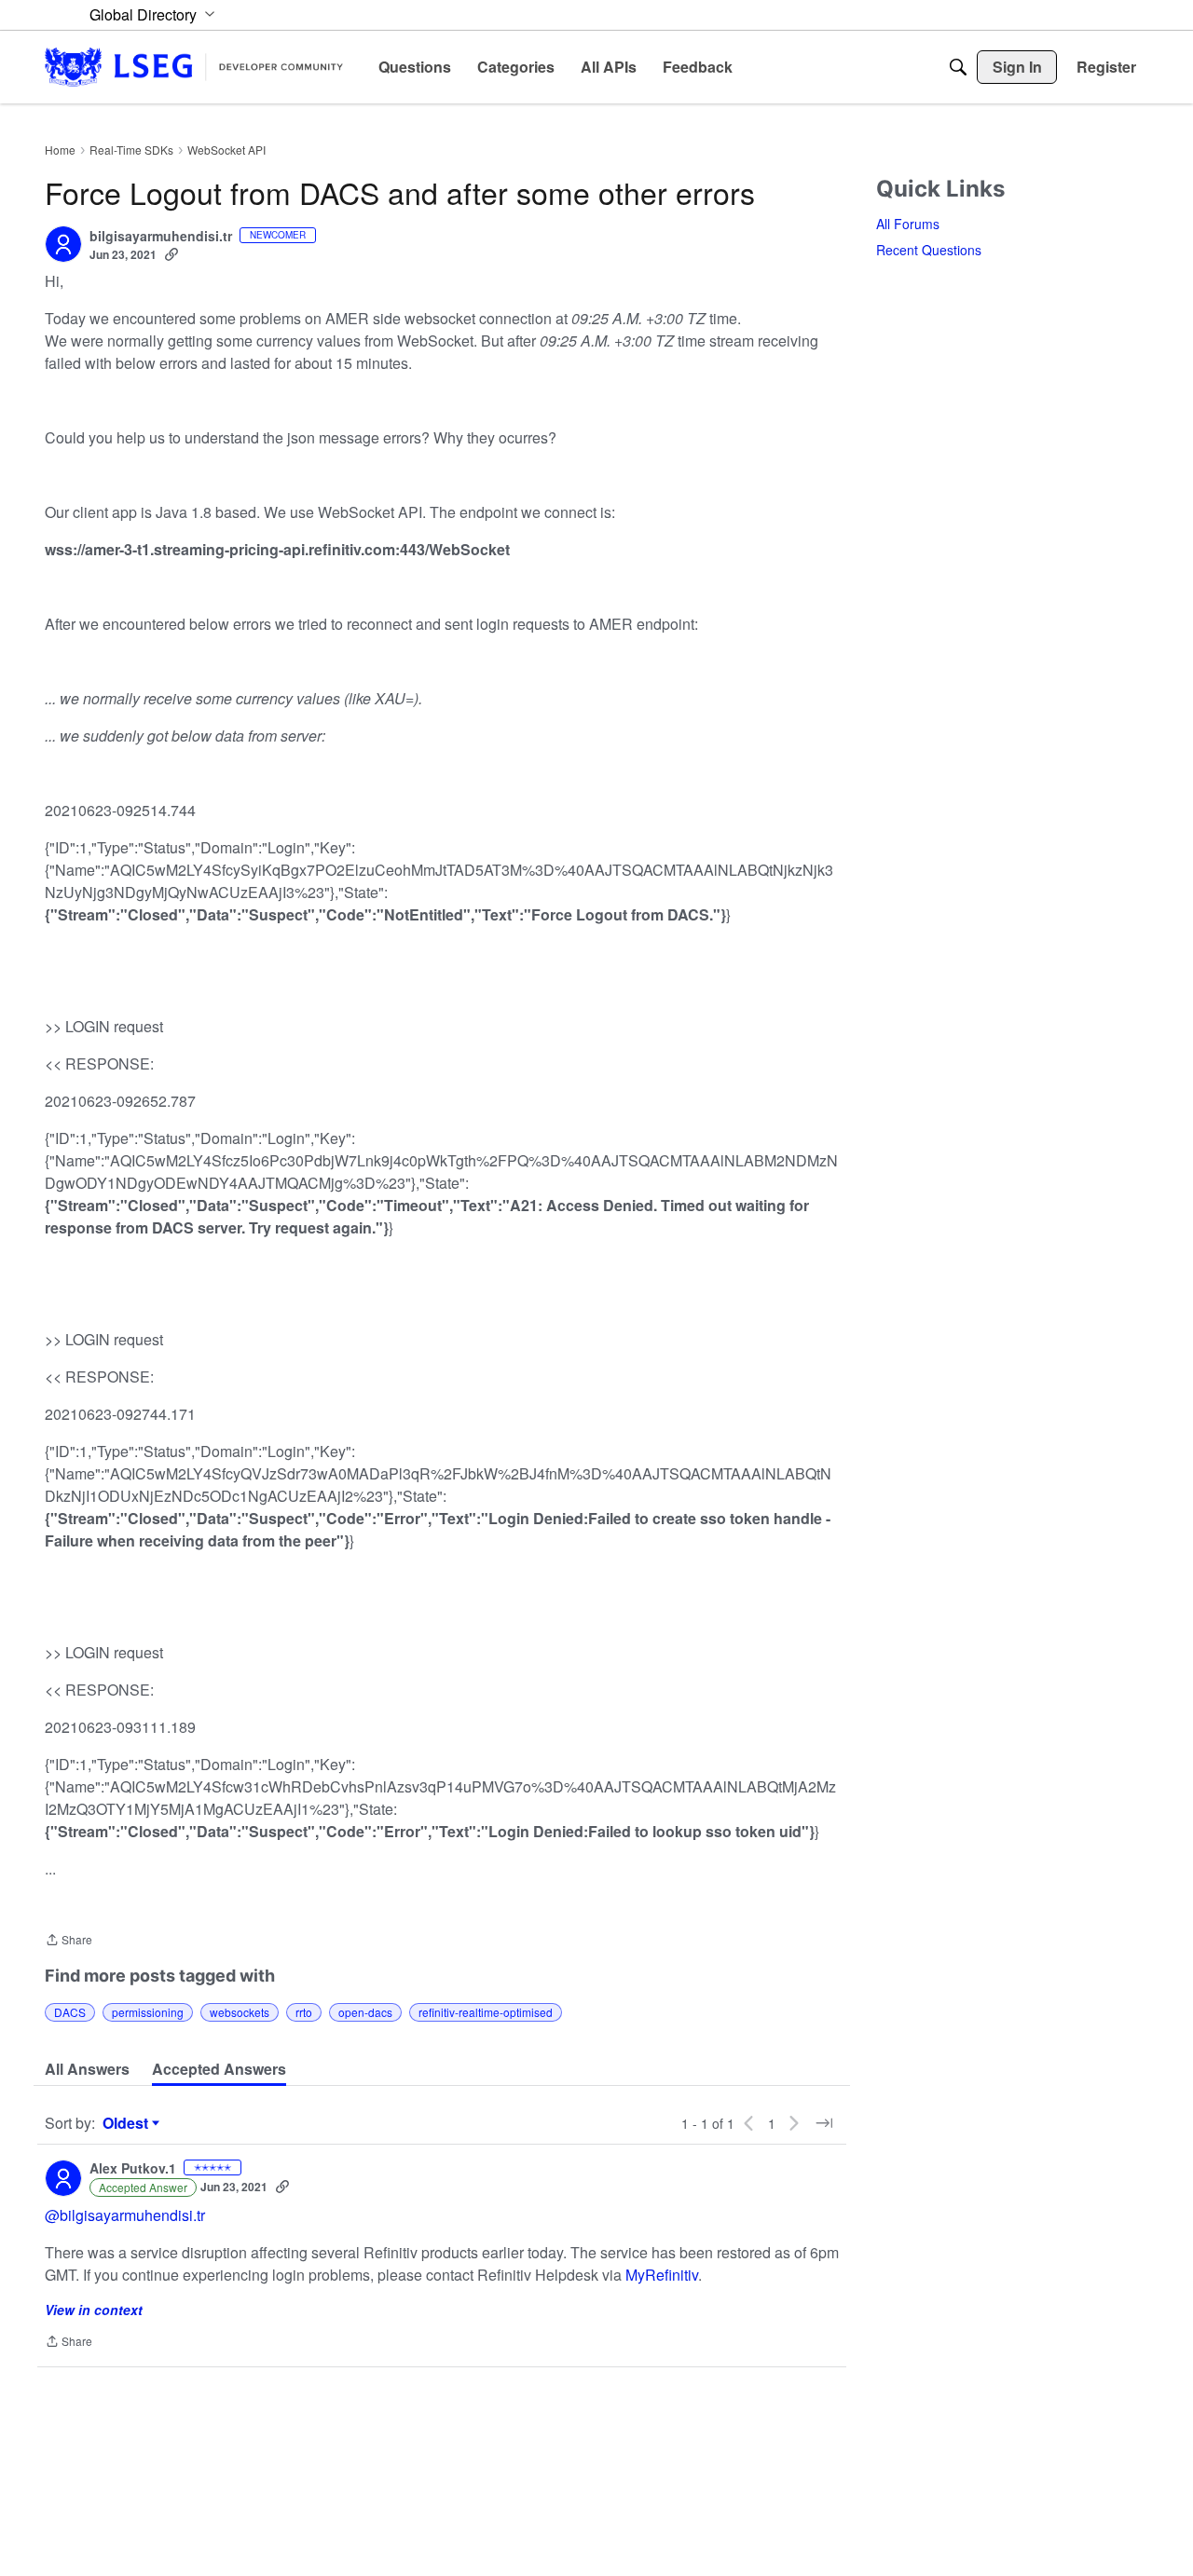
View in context (94, 2310)
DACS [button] (70, 2012)
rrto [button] (304, 2012)
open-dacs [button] (365, 2012)
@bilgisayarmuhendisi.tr (125, 2215)
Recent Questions (929, 250)
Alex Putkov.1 (133, 2169)
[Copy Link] (171, 254)
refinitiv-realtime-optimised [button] (486, 2012)
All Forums (908, 224)
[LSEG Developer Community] (194, 67)
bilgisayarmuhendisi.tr (161, 237)
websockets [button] (240, 2012)
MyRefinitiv (662, 2275)
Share (69, 1941)
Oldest (128, 2123)
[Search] (958, 67)
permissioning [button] (148, 2012)
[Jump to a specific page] (824, 2123)
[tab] (87, 2069)
